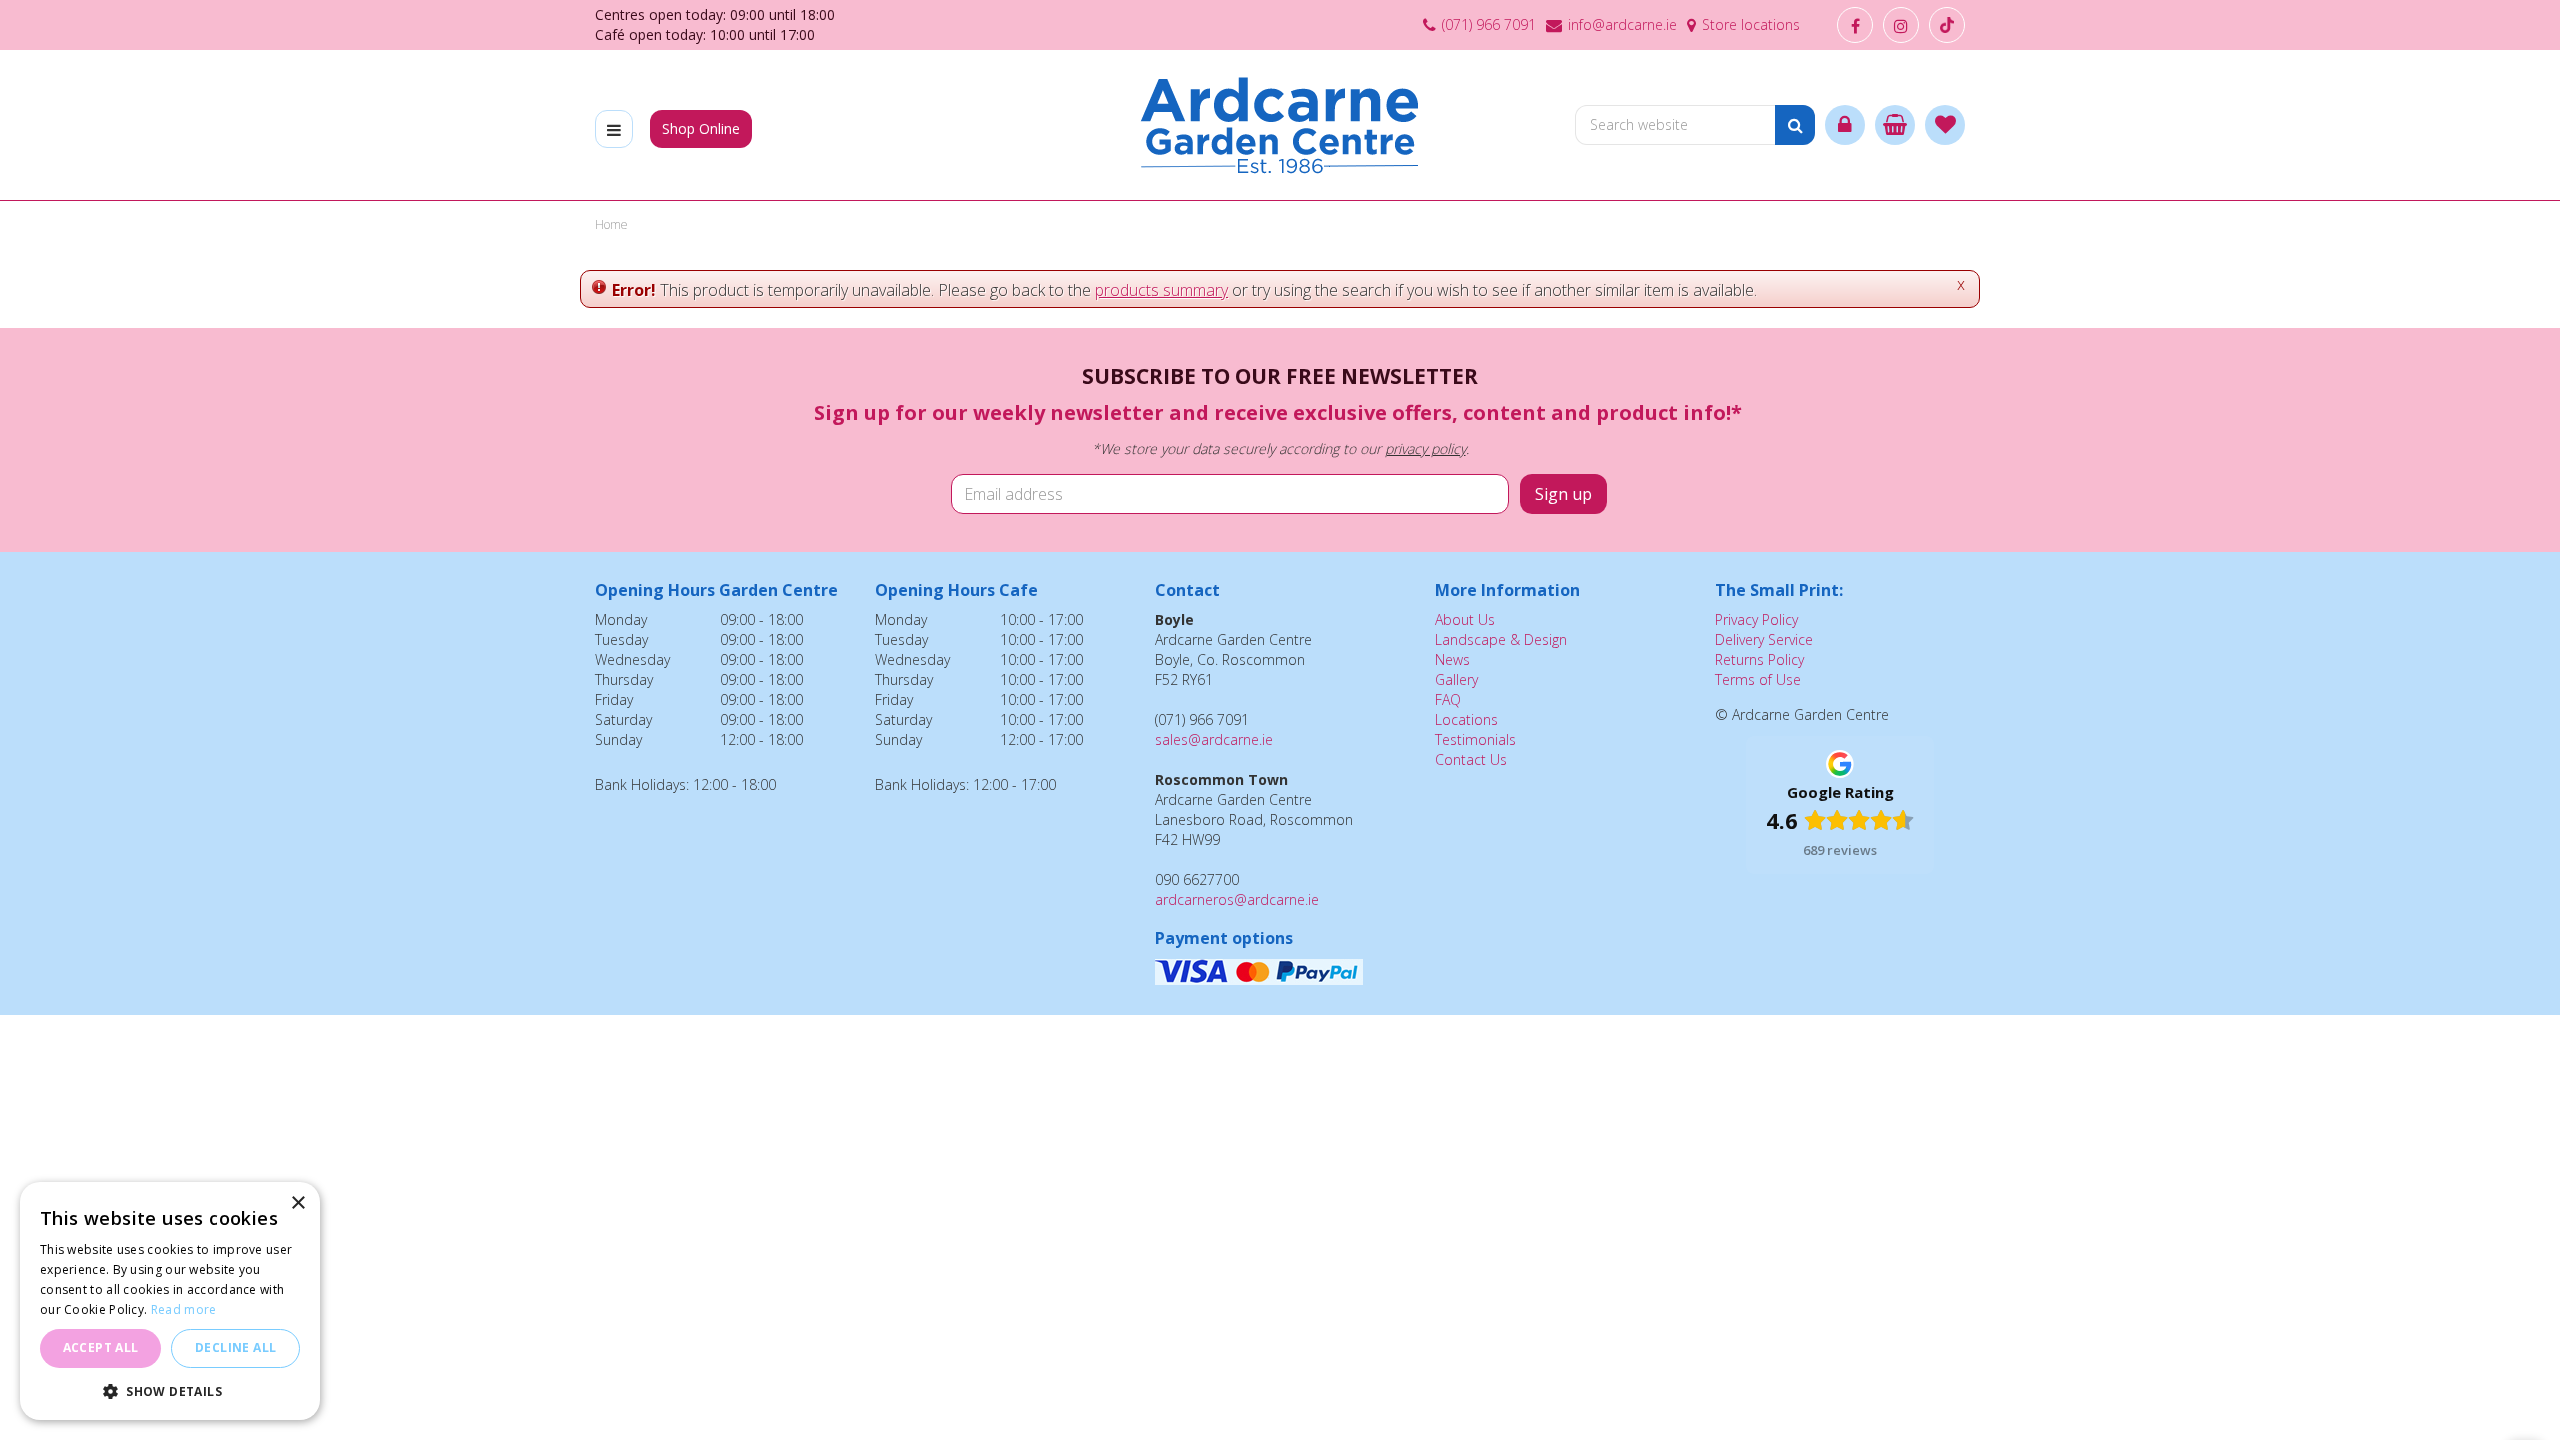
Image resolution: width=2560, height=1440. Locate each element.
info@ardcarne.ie (1622, 24)
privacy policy (1425, 448)
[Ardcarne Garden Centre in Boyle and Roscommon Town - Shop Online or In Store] (1280, 125)
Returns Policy (1759, 659)
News (1452, 659)
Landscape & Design (1501, 639)
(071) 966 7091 (1489, 24)
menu (614, 129)
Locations (1466, 719)
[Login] (1845, 125)
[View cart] (1895, 125)
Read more (184, 1309)
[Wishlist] (1945, 125)
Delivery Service (1764, 639)
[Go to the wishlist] (1945, 125)
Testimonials (1475, 739)
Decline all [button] (235, 1347)
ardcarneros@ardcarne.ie (1237, 899)
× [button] (297, 1203)
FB (1855, 25)
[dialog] (170, 1301)
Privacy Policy (1756, 619)
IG (1901, 25)
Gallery (1456, 679)
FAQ (1448, 699)
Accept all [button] (101, 1347)
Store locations (1751, 24)
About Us (1465, 619)
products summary (1161, 290)
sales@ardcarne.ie (1214, 739)
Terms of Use (1758, 679)
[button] (170, 1390)
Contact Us (1471, 759)
